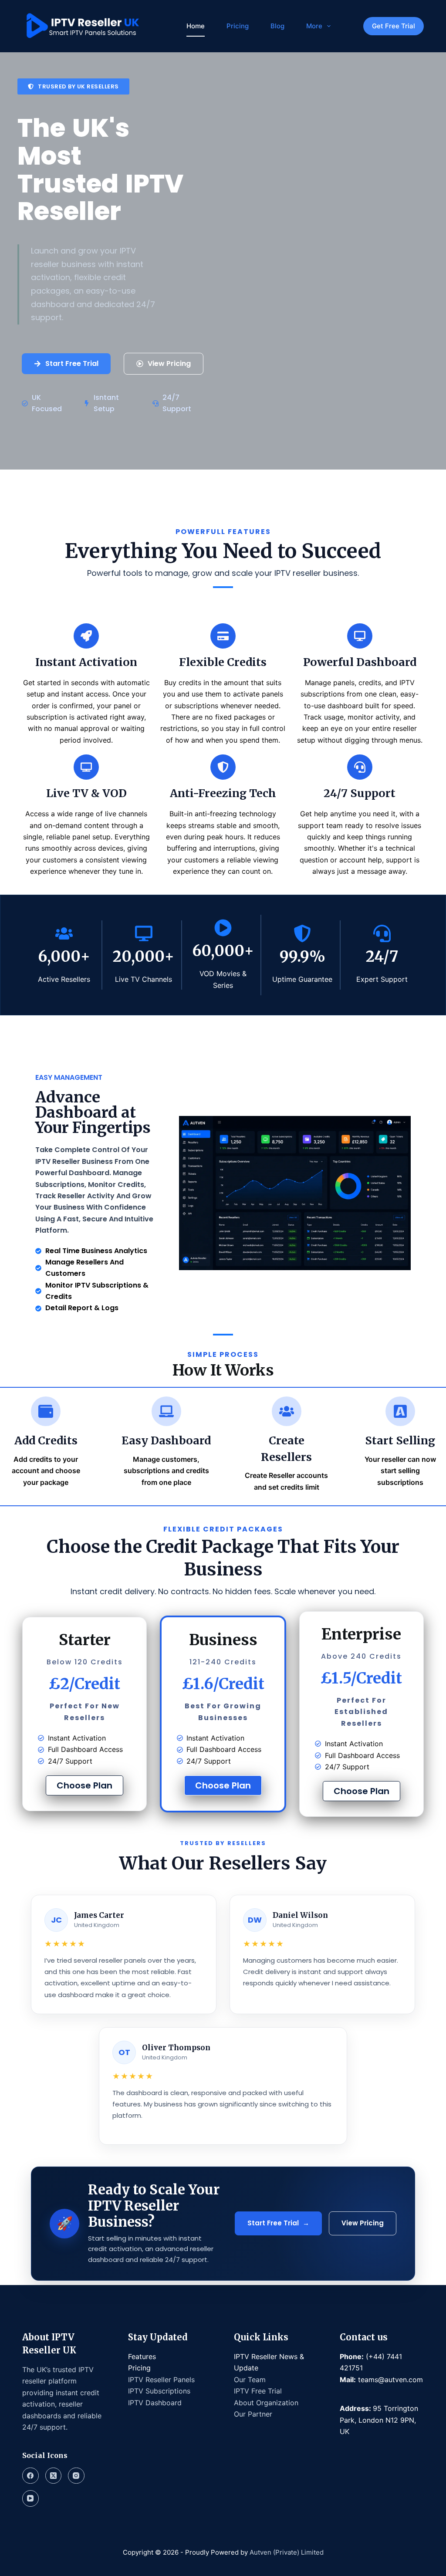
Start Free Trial (278, 2223)
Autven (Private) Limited (286, 2552)
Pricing (238, 26)
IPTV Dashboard (155, 2403)
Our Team (250, 2380)
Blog (277, 26)
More (314, 26)
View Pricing (363, 2223)
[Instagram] (76, 2476)
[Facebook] (30, 2476)
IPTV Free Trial (258, 2391)
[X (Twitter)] (54, 2476)
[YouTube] (30, 2498)
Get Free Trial (394, 26)
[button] (73, 86)
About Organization (266, 2403)
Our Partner (253, 2414)
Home (196, 26)
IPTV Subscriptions (159, 2391)
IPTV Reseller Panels (161, 2380)
